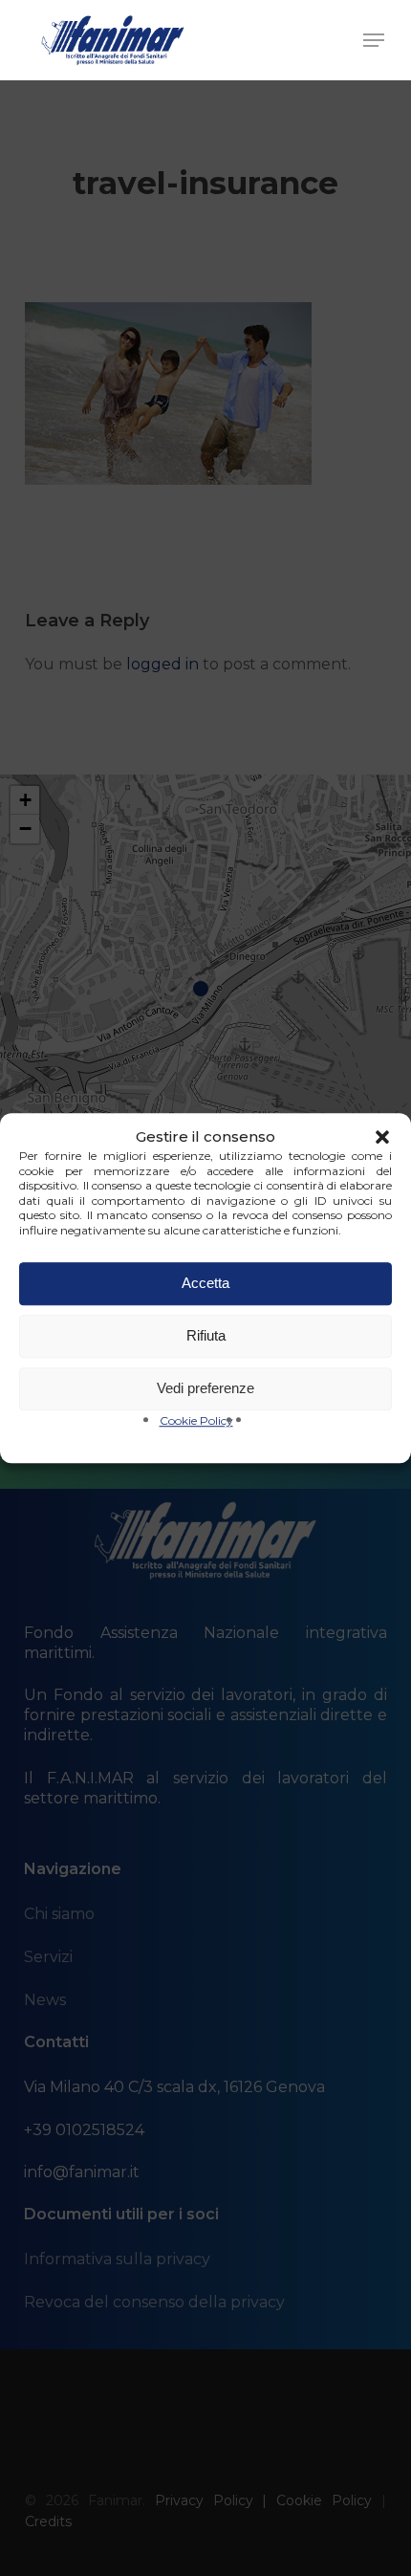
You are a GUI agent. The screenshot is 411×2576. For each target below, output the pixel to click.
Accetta (205, 1283)
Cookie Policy (196, 1420)
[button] (382, 1137)
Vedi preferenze (205, 1388)
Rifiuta (206, 1335)
